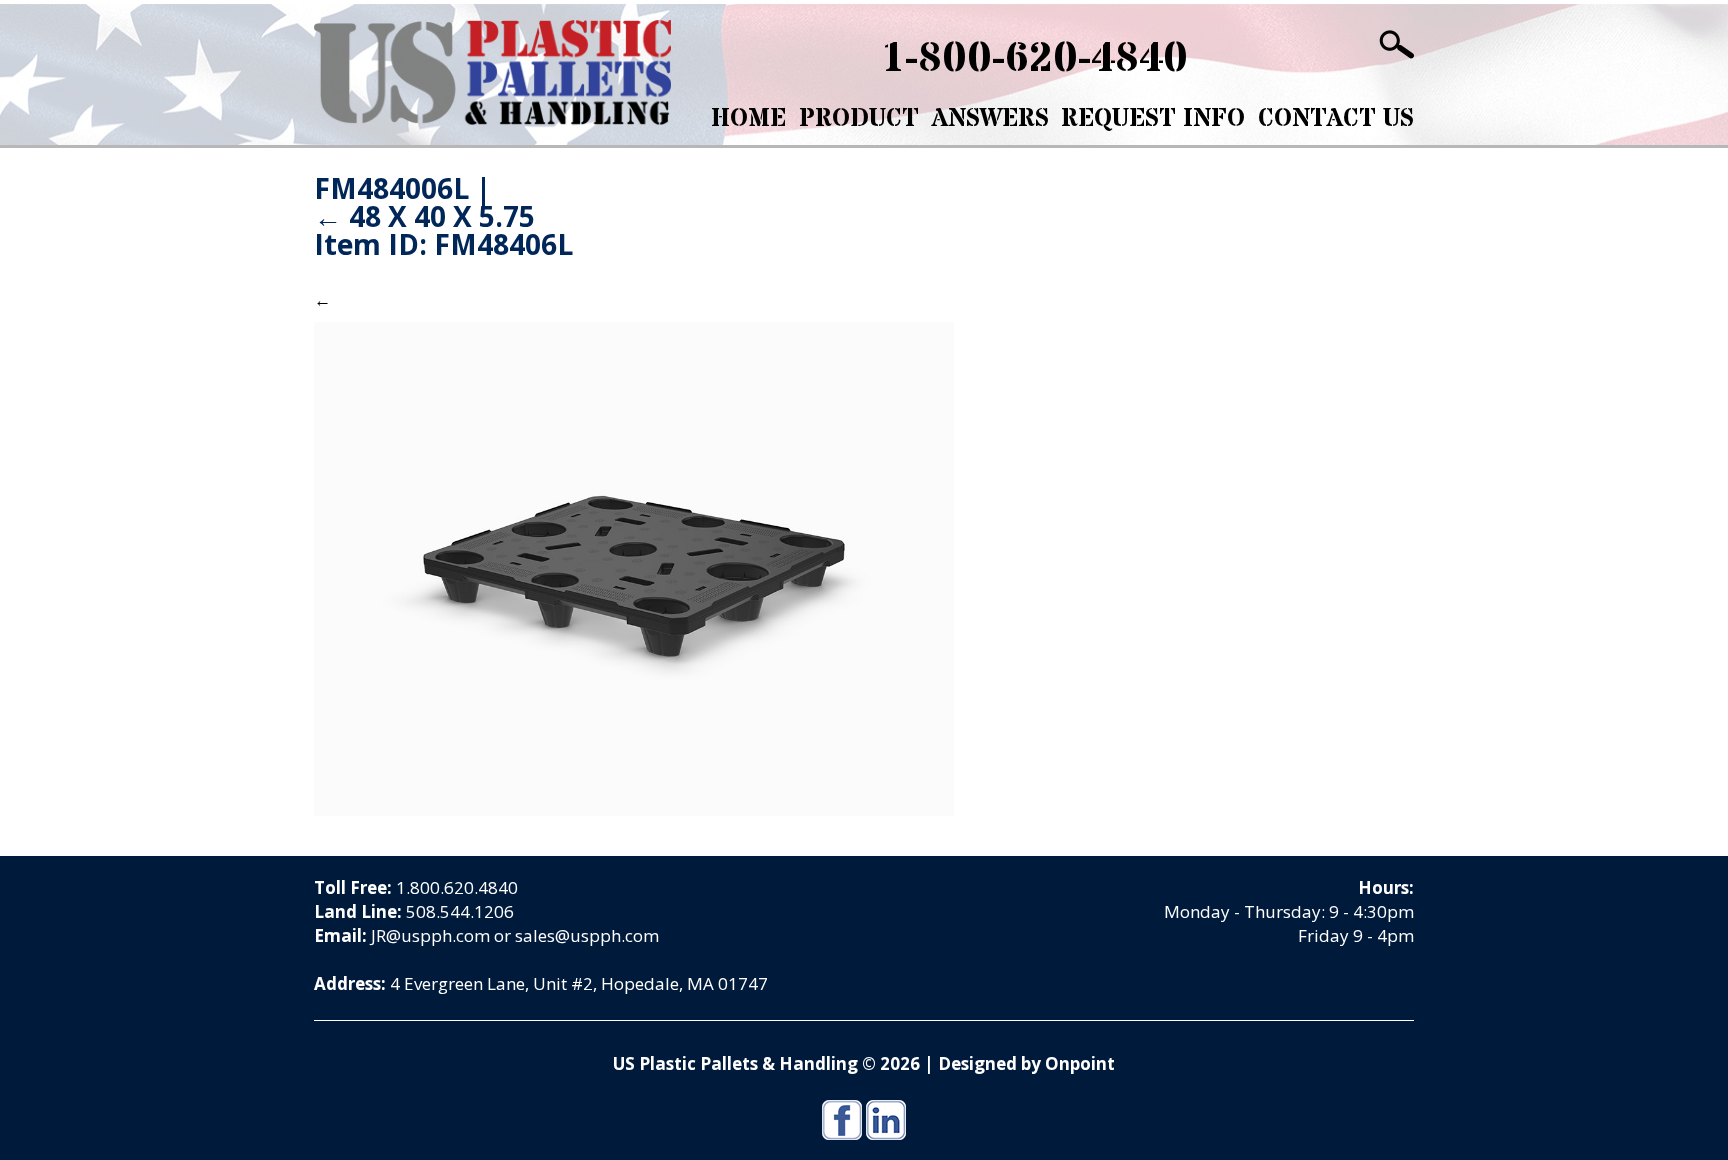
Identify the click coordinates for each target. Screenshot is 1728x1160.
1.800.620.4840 (457, 887)
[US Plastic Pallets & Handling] (492, 72)
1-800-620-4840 (1034, 59)
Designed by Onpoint (1026, 1063)
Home (748, 119)
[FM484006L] (634, 567)
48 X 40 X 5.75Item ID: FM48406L (443, 230)
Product (859, 119)
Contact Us (1336, 119)
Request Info (1153, 119)
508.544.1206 (460, 911)
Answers (990, 119)
